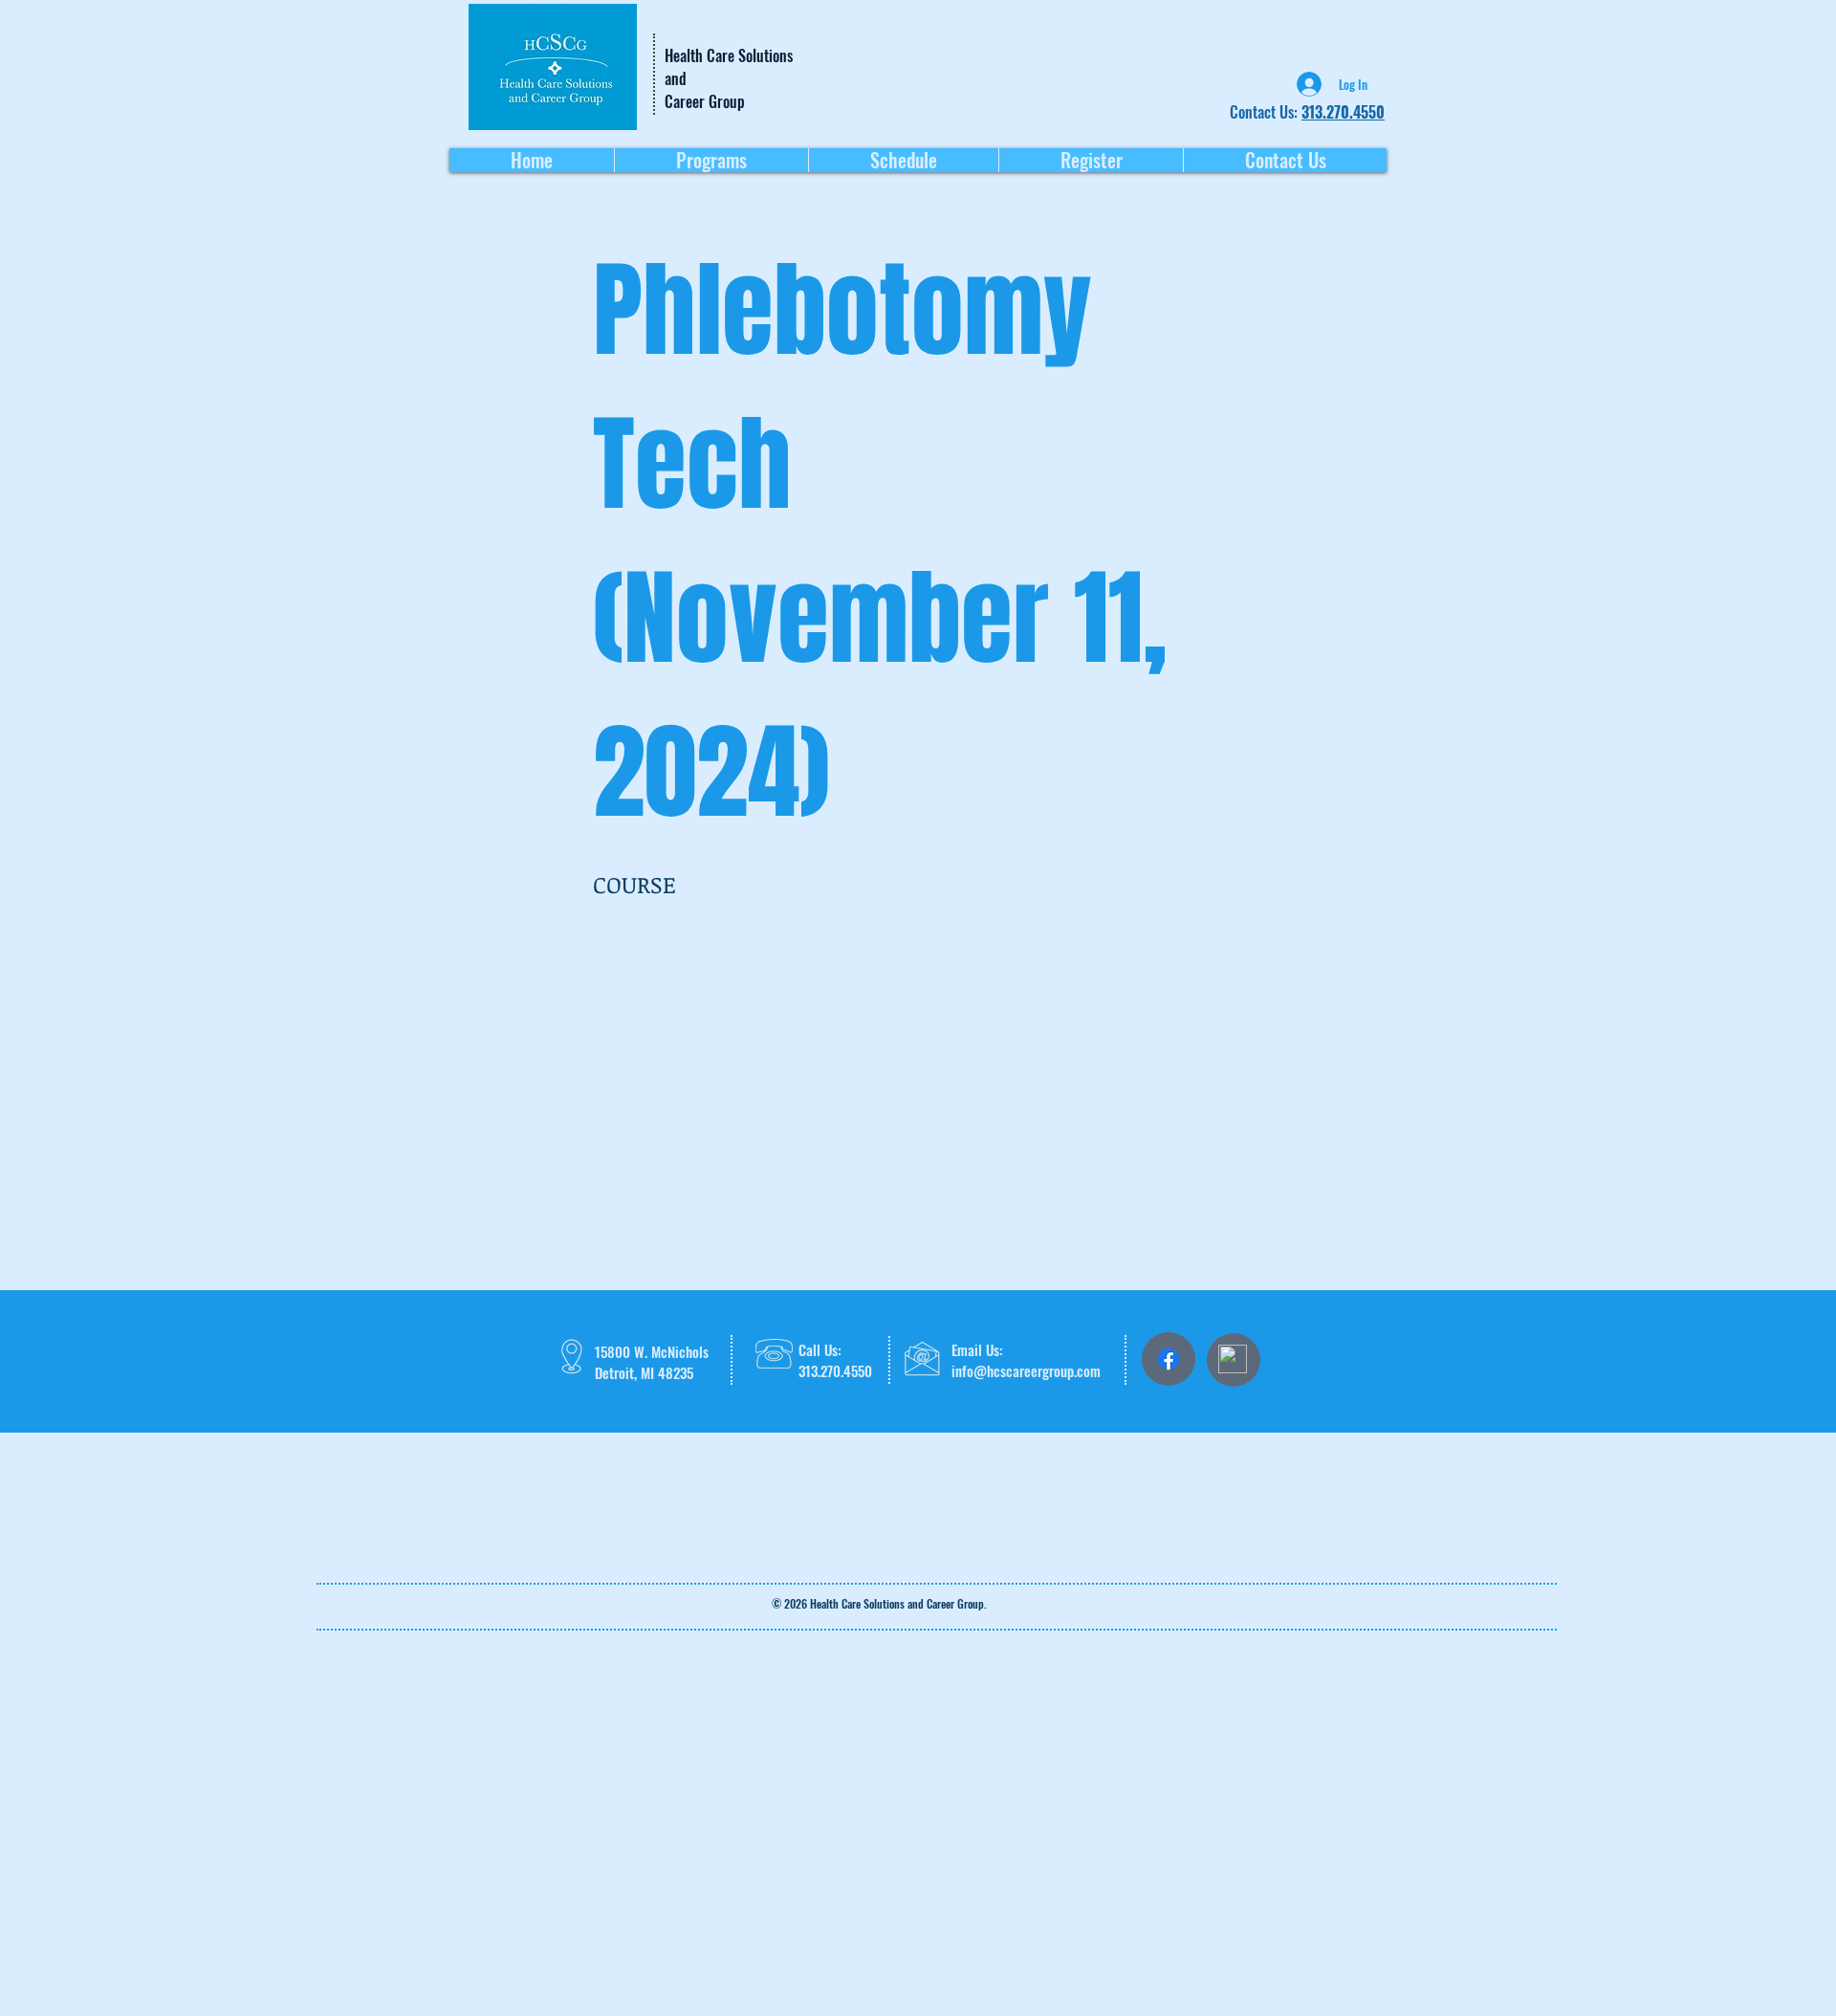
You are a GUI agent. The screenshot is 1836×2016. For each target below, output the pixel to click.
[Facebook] (1169, 1359)
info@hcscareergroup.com (1026, 1370)
